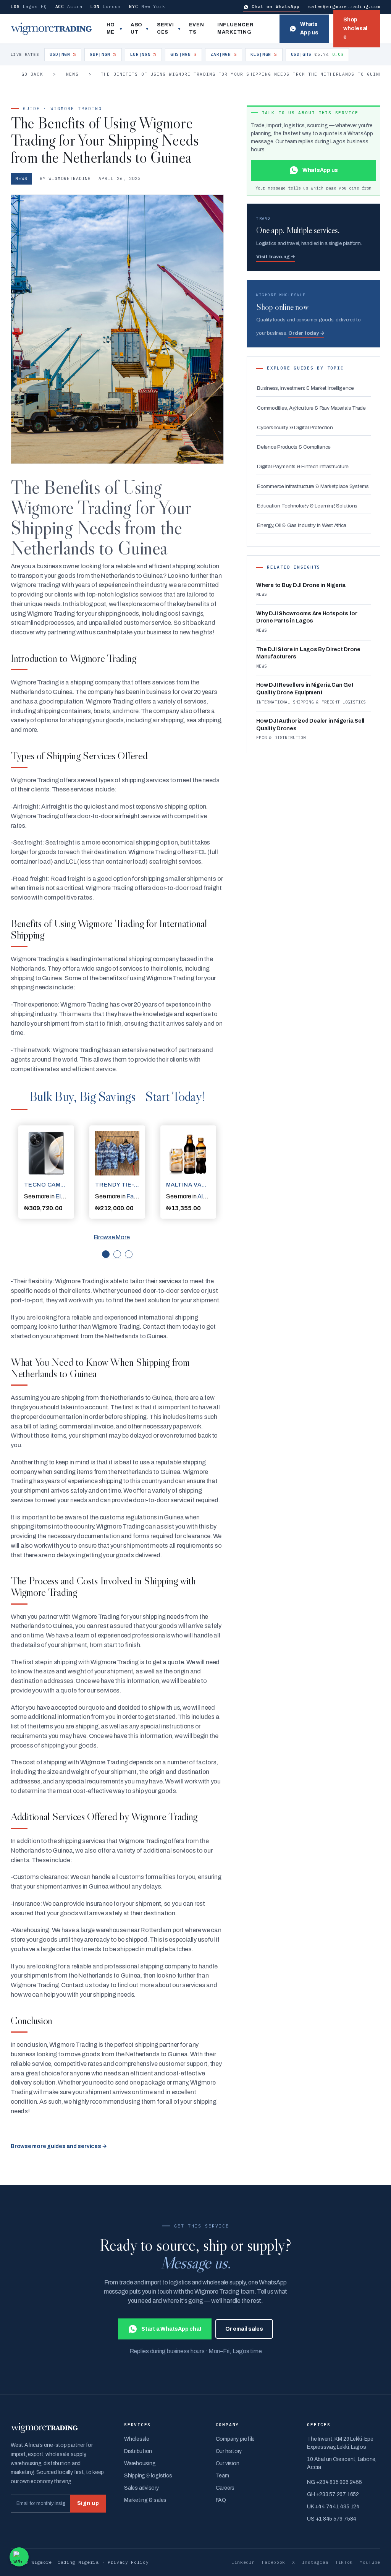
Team (222, 2476)
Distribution (138, 2451)
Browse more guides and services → (59, 2146)
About (137, 29)
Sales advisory (141, 2488)
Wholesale (137, 2439)
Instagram (315, 2562)
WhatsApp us (309, 28)
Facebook (274, 2562)
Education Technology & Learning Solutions (307, 506)
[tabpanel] (46, 1172)
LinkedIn (243, 2562)
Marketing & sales (145, 2500)
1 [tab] (106, 1254)
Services (166, 29)
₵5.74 (317, 54)
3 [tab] (129, 1254)
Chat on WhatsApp (276, 6)
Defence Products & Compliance (294, 447)
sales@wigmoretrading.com (344, 6)
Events (197, 29)
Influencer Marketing (236, 29)
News (72, 74)
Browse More (112, 1237)
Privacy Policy (128, 2562)
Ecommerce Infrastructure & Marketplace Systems (313, 486)
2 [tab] (117, 1254)
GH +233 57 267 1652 (333, 2494)
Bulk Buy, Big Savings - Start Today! (117, 1096)
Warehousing (140, 2463)
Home (111, 29)
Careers (225, 2488)
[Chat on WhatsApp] (19, 2557)
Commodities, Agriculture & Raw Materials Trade (311, 408)
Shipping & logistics (148, 2476)
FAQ (221, 2500)
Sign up (88, 2503)
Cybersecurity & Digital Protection (295, 427)
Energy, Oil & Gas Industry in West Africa (302, 525)
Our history (229, 2451)
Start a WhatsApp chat (171, 2329)
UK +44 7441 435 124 (333, 2507)
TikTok (344, 2562)
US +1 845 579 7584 (332, 2519)
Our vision (228, 2463)
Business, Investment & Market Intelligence (305, 388)
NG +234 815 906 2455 (334, 2482)
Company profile (235, 2439)
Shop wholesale (355, 28)
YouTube (370, 2562)
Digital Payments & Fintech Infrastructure (303, 466)
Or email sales (244, 2329)
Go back (32, 74)
